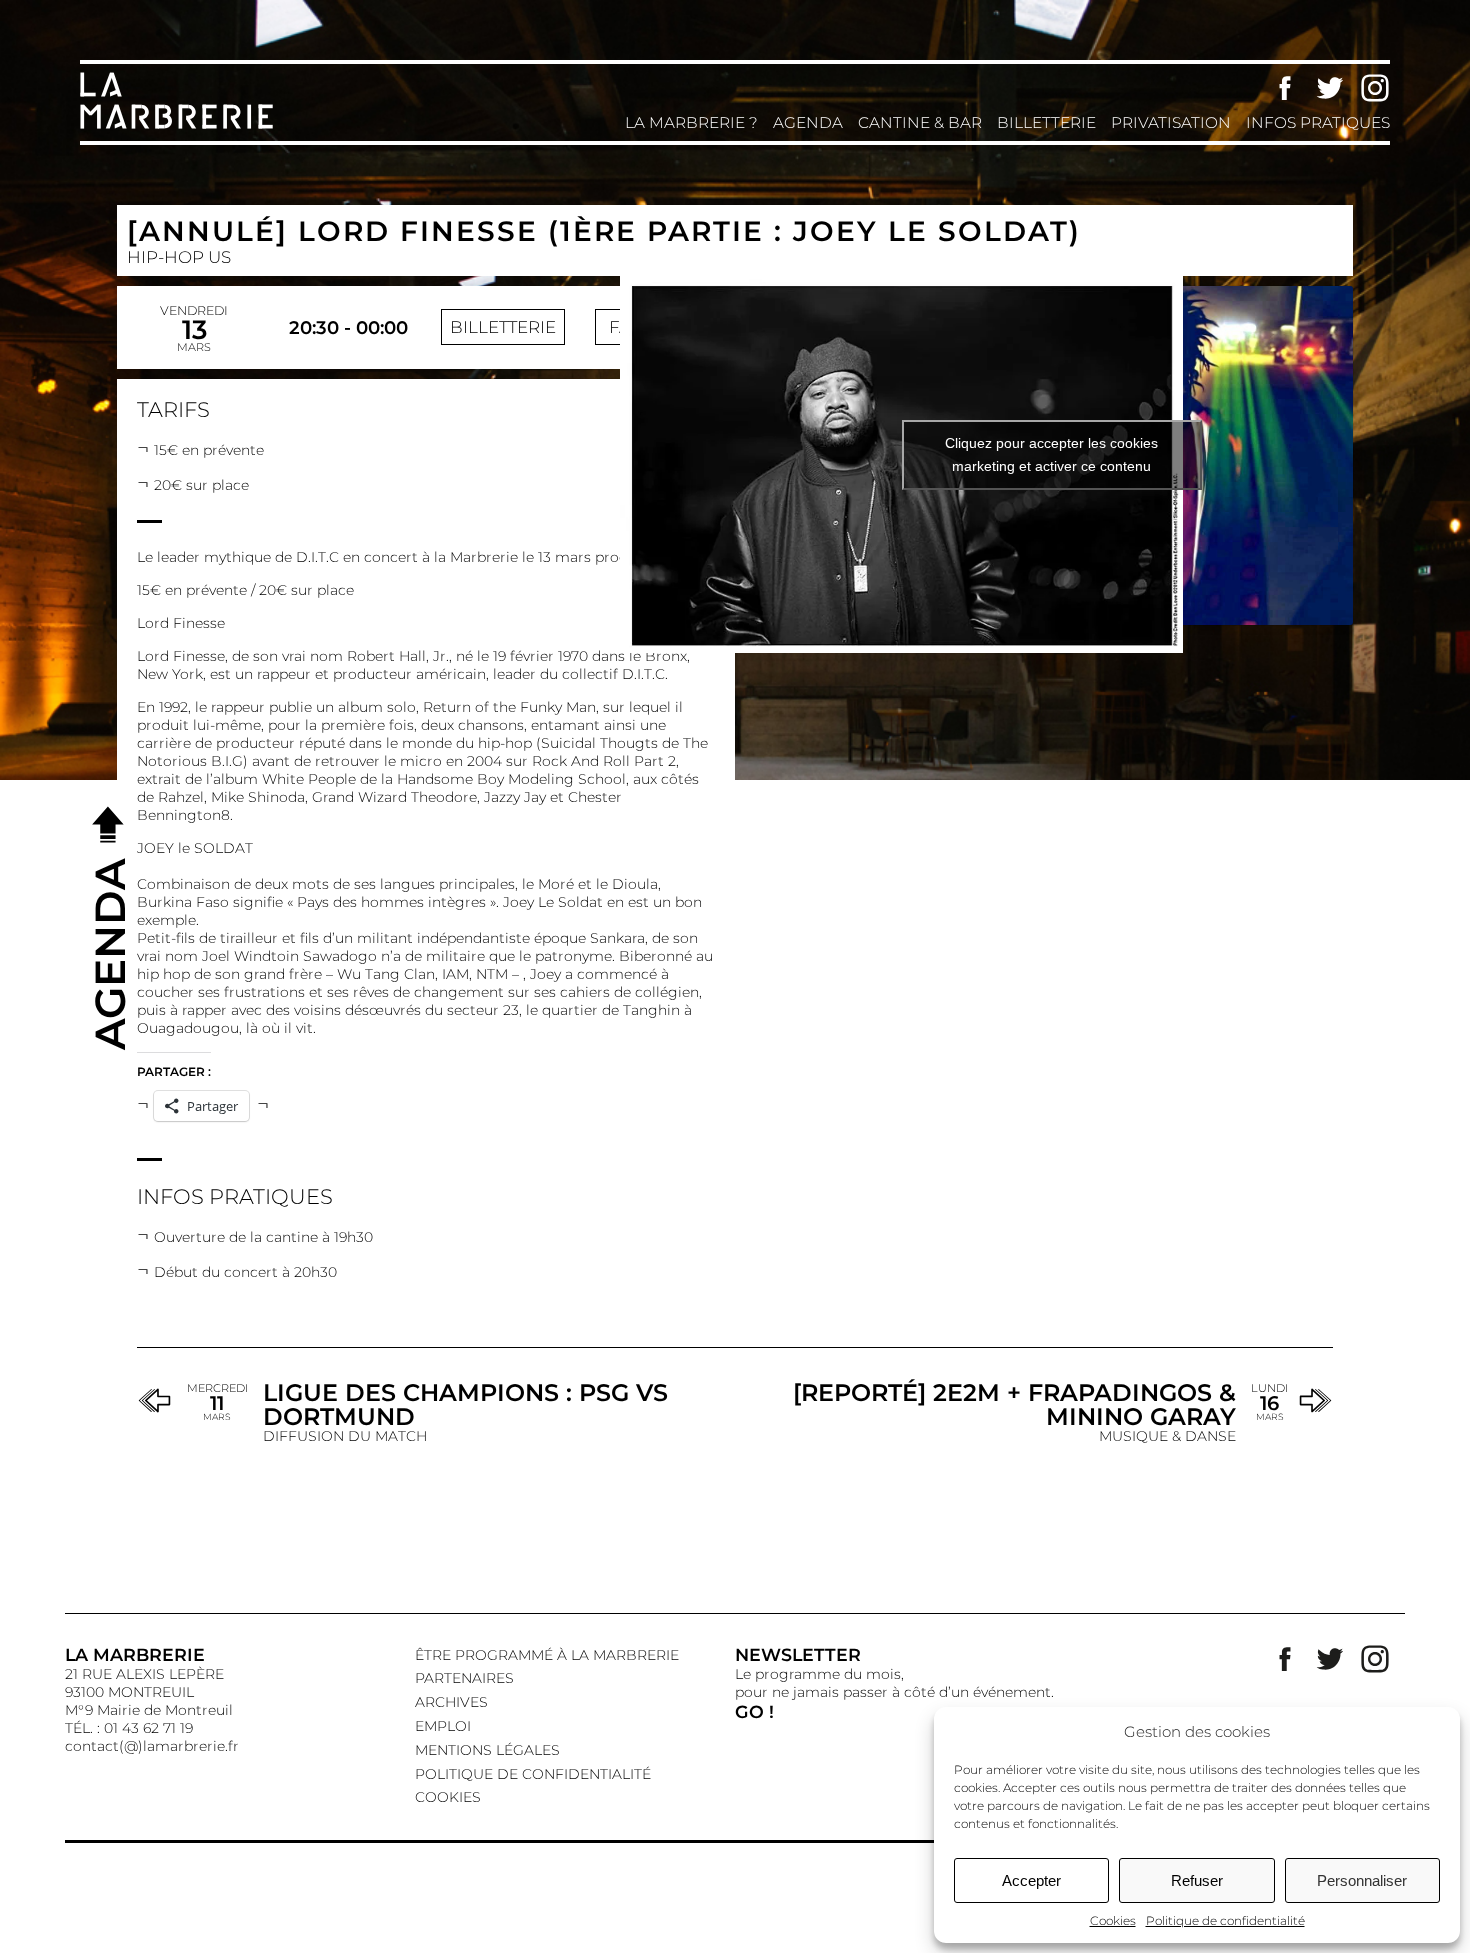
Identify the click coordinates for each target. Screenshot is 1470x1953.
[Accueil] (180, 127)
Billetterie (1046, 122)
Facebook (1285, 88)
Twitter (1330, 88)
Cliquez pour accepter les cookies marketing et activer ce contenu (1051, 454)
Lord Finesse (181, 623)
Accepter (1031, 1880)
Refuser (1197, 1880)
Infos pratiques (1318, 122)
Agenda (808, 122)
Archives (451, 1702)
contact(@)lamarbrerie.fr (152, 1746)
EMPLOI (443, 1726)
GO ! (754, 1711)
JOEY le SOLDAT (195, 848)
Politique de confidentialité (1225, 1920)
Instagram (1375, 88)
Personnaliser (1362, 1880)
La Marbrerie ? (691, 122)
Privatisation (1171, 122)
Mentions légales (487, 1750)
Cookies (1113, 1920)
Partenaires (464, 1678)
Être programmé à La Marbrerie (547, 1655)
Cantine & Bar (920, 122)
